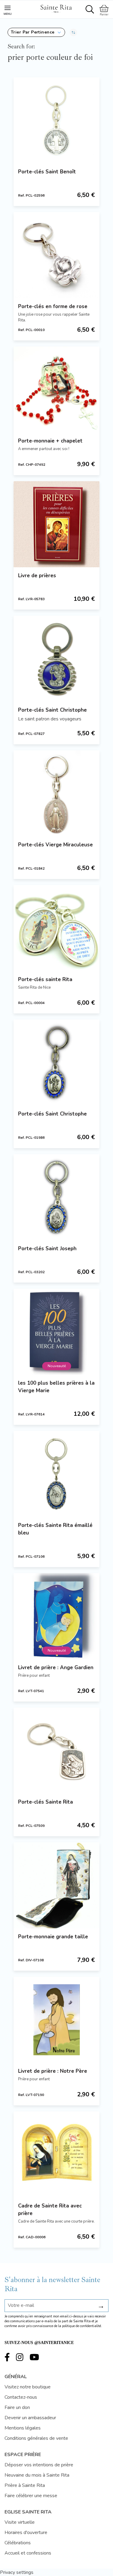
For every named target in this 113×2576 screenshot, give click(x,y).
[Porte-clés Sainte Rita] (56, 1751)
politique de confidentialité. (82, 2326)
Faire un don (17, 2407)
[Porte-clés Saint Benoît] (56, 120)
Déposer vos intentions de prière (39, 2465)
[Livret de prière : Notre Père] (56, 2020)
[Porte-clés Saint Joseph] (56, 1197)
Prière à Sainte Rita (25, 2485)
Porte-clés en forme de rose (53, 306)
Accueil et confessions (28, 2553)
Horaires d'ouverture (26, 2533)
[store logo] (56, 8)
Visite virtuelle (20, 2522)
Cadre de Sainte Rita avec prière (50, 2210)
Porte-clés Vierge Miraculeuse (55, 845)
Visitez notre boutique (28, 2387)
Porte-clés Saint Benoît (47, 172)
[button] (36, 32)
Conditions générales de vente (36, 2438)
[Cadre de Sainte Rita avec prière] (56, 2154)
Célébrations (18, 2543)
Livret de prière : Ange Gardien (56, 1668)
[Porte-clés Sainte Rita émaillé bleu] (56, 1474)
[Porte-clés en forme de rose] (56, 255)
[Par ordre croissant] (73, 32)
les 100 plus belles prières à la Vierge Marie (56, 1387)
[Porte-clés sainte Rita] (56, 928)
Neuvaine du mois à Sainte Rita (37, 2475)
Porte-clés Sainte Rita (46, 1802)
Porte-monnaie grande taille (53, 1937)
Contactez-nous (21, 2397)
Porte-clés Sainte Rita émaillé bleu (55, 1529)
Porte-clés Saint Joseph (47, 1249)
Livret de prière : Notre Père (53, 2071)
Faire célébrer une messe (31, 2496)
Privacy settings (17, 2572)
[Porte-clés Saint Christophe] (56, 659)
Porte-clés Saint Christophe (52, 710)
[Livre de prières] (56, 524)
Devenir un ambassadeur (30, 2418)
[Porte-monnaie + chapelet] (56, 390)
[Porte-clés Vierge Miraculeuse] (56, 793)
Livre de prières (37, 576)
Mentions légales (23, 2428)
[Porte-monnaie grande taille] (56, 1885)
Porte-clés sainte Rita (45, 979)
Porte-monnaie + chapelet (50, 441)
